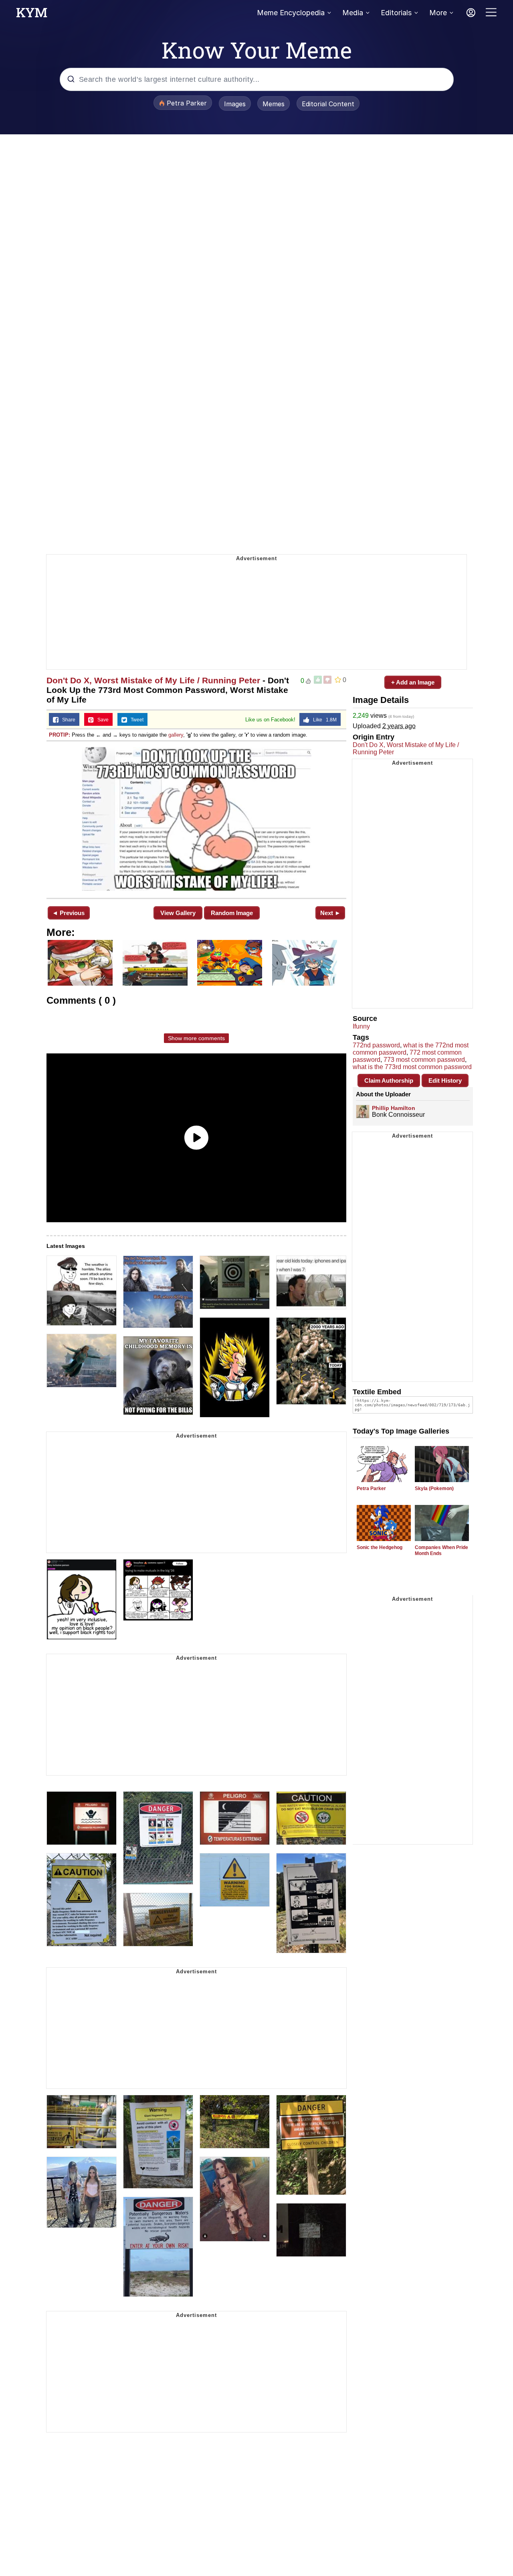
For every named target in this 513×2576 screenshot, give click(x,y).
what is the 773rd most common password (412, 1067)
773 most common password (424, 1060)
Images (235, 104)
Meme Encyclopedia (291, 13)
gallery (176, 735)
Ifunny (361, 1026)
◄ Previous (68, 913)
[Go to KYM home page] (32, 15)
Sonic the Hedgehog (380, 1547)
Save (101, 720)
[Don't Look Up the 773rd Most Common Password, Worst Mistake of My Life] (196, 819)
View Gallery (178, 913)
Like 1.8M (323, 720)
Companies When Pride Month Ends (441, 1550)
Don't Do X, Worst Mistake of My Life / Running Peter (153, 680)
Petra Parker (371, 1488)
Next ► (330, 913)
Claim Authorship (389, 1080)
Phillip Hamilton (394, 1108)
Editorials (396, 13)
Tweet (135, 720)
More (438, 13)
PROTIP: (60, 735)
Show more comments (196, 1038)
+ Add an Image (413, 682)
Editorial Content (328, 104)
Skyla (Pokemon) (434, 1488)
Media (353, 13)
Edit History (445, 1080)
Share (67, 720)
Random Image (232, 913)
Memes (274, 104)
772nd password (376, 1045)
